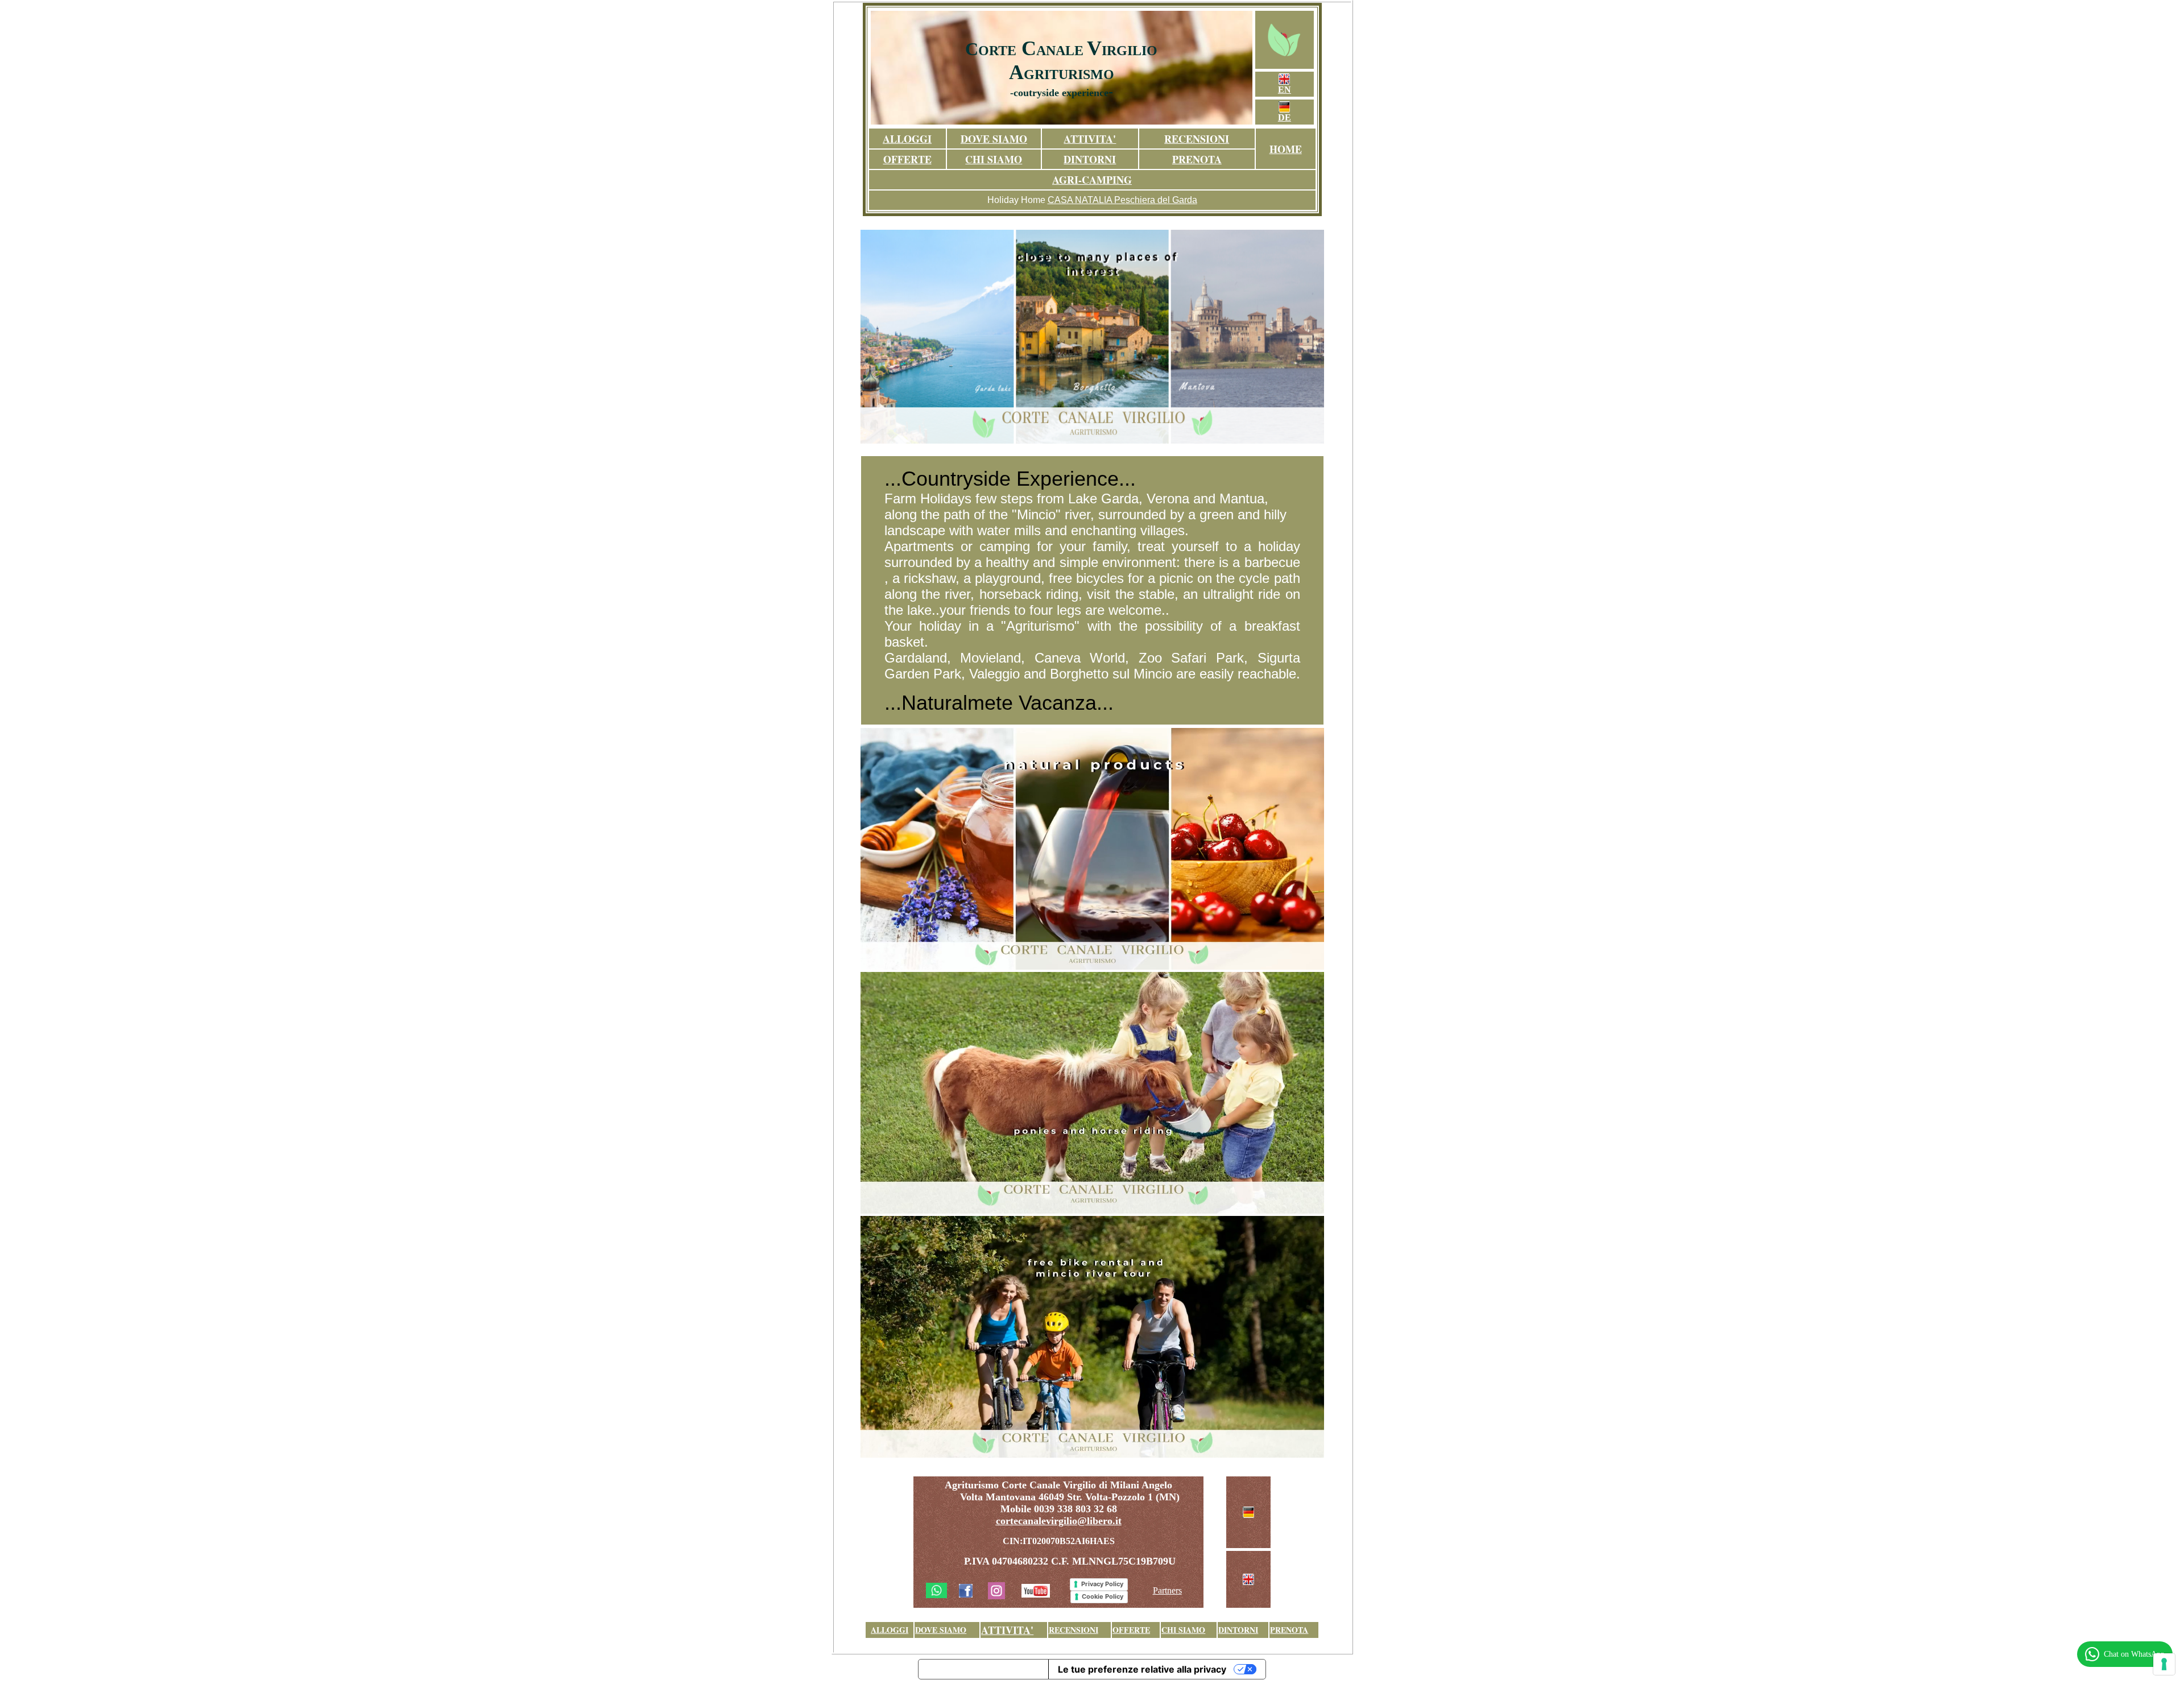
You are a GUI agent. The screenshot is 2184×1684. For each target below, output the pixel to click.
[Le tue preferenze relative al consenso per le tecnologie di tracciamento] (2164, 1664)
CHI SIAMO (994, 159)
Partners (1167, 1590)
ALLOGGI (907, 139)
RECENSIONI (1197, 139)
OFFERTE (907, 159)
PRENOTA (1197, 159)
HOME (1286, 149)
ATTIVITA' (1090, 139)
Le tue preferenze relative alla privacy (1142, 1669)
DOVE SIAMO (994, 139)
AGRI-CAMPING (1092, 180)
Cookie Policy (1103, 1596)
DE (1285, 117)
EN (1285, 90)
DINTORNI (1090, 159)
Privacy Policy (1102, 1584)
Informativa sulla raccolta (983, 1669)
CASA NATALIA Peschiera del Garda (1122, 200)
